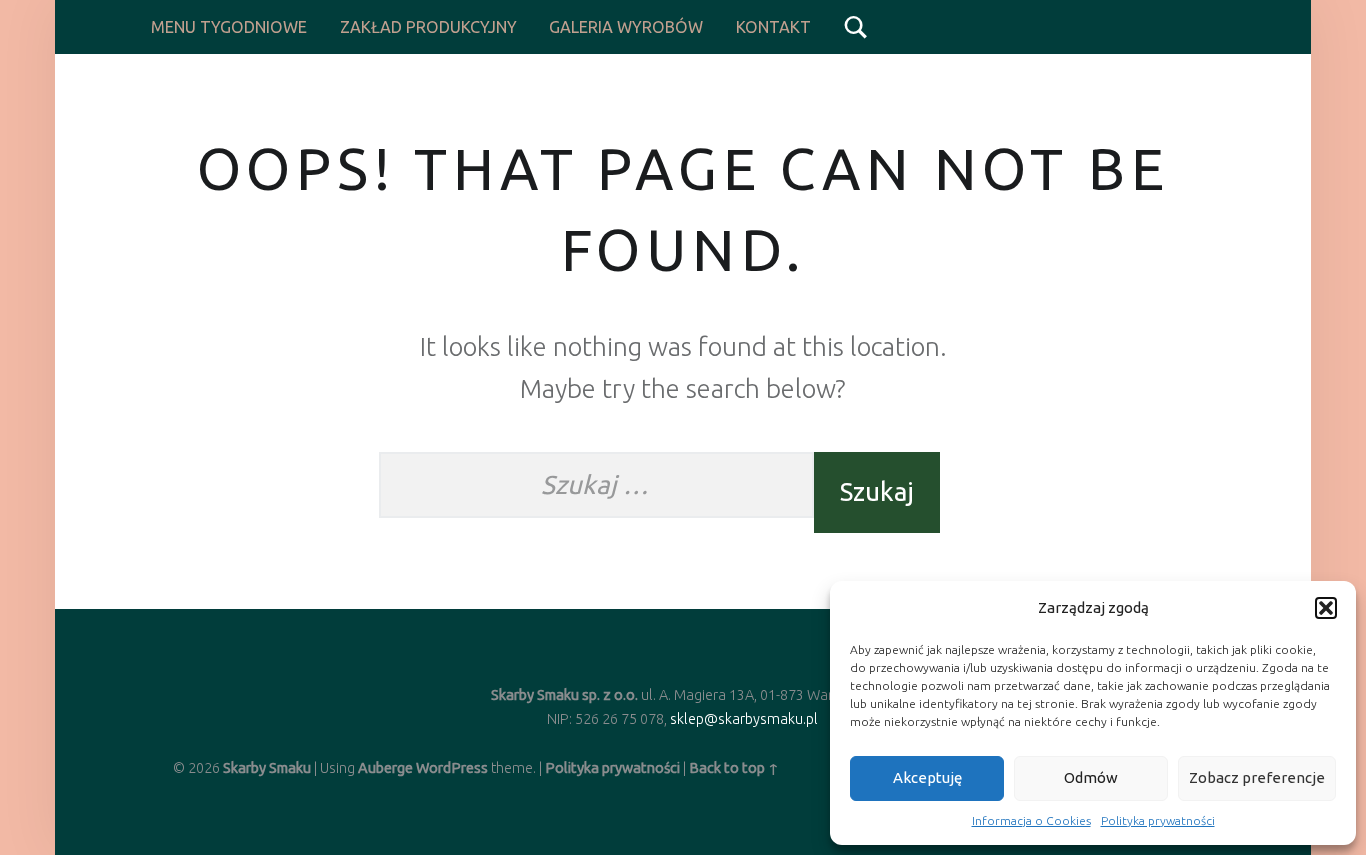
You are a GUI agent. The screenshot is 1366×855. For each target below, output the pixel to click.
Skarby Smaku (267, 768)
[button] (1326, 608)
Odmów (1091, 777)
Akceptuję (927, 777)
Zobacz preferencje (1257, 777)
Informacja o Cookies (1031, 820)
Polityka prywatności (1158, 820)
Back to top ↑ (734, 768)
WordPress (452, 768)
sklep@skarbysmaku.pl (744, 719)
